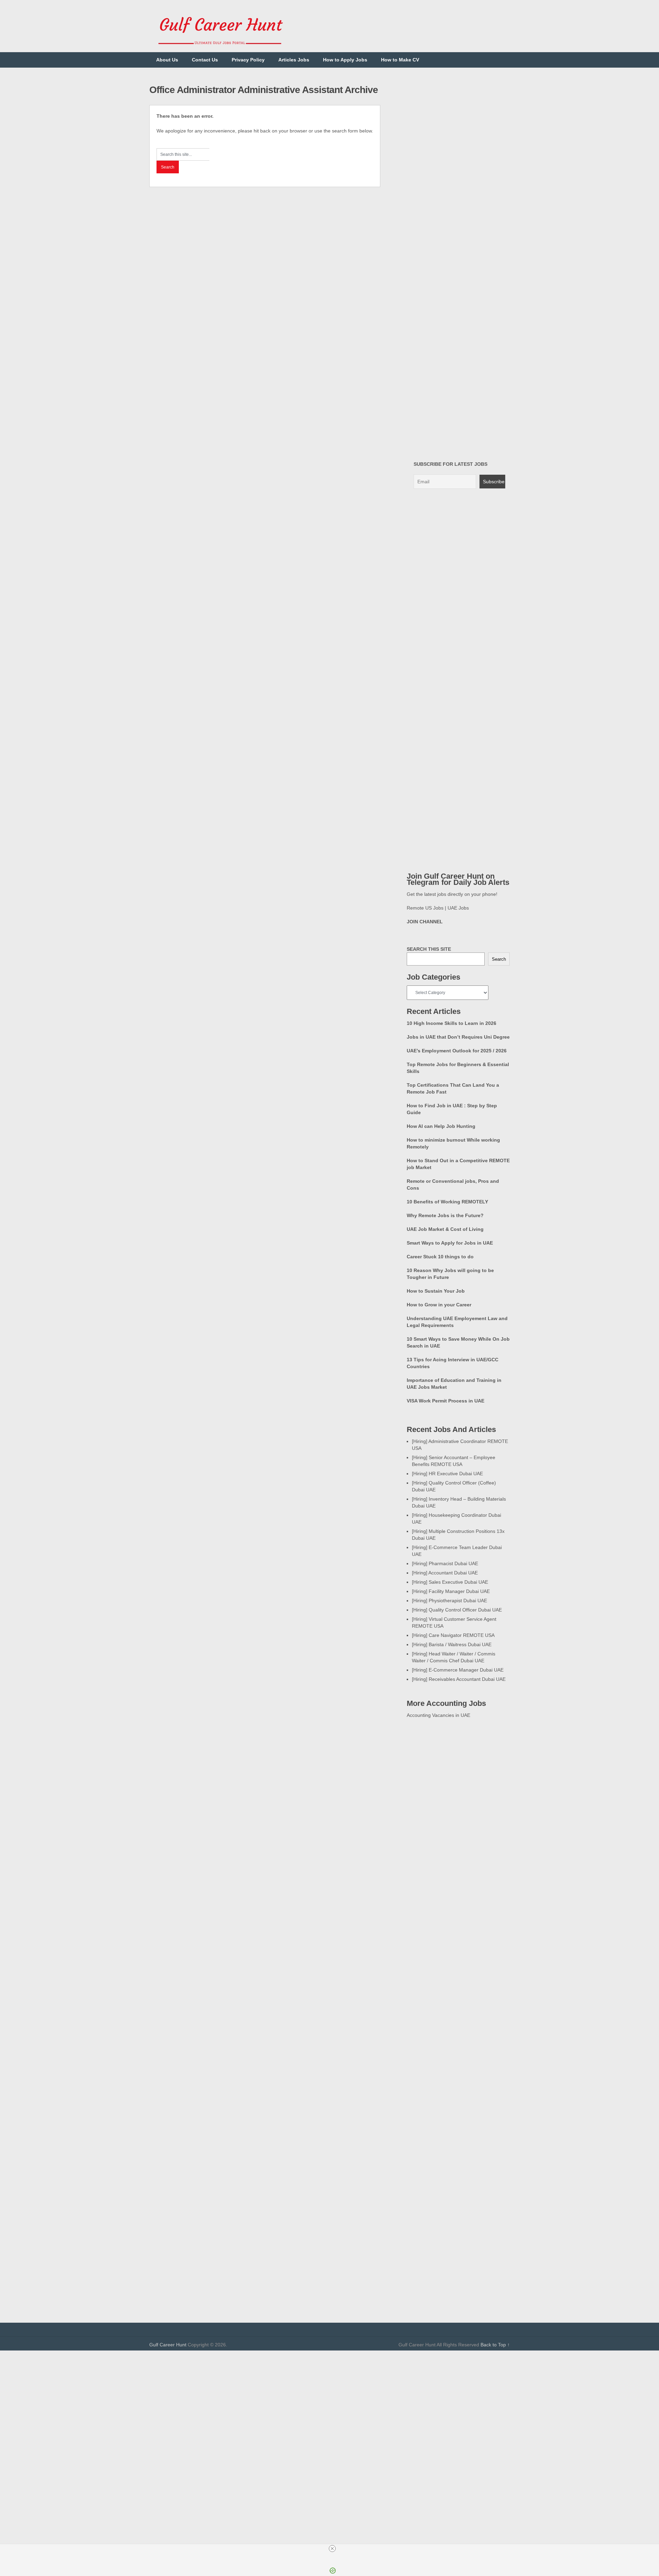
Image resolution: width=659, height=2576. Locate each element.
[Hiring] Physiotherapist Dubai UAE (449, 1601)
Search (499, 959)
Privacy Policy (248, 60)
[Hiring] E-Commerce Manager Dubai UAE (458, 1670)
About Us (167, 60)
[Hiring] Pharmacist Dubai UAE (445, 1563)
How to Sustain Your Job (436, 1291)
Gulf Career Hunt (168, 2345)
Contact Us (205, 60)
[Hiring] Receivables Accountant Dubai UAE (459, 1679)
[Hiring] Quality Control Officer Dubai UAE (457, 1610)
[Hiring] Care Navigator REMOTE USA (453, 1635)
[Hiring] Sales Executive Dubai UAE (450, 1582)
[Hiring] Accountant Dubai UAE (445, 1573)
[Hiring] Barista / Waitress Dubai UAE (452, 1644)
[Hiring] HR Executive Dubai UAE (447, 1474)
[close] (332, 2549)
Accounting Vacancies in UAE (438, 1715)
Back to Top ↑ (495, 2345)
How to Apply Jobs (345, 60)
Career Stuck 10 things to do (440, 1257)
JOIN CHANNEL (425, 922)
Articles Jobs (294, 60)
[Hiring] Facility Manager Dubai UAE (451, 1591)
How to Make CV (400, 60)
